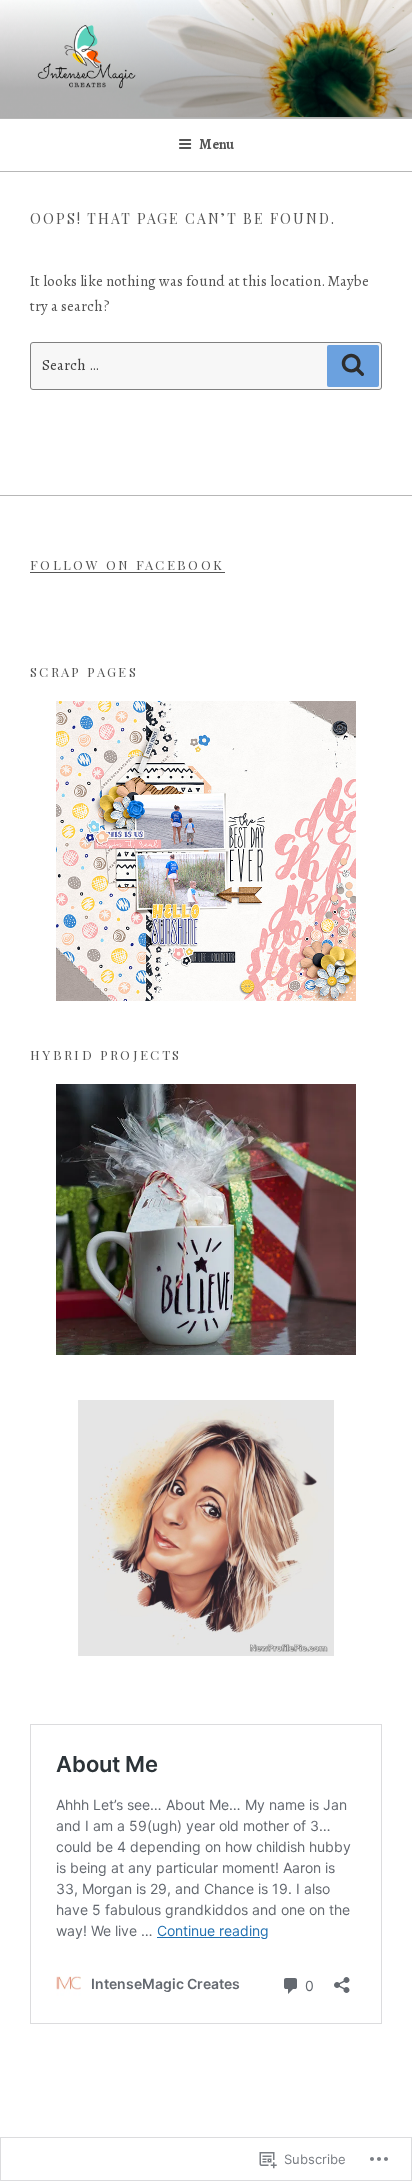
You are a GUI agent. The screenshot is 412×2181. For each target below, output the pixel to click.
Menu (216, 144)
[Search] (353, 366)
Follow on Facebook (127, 564)
